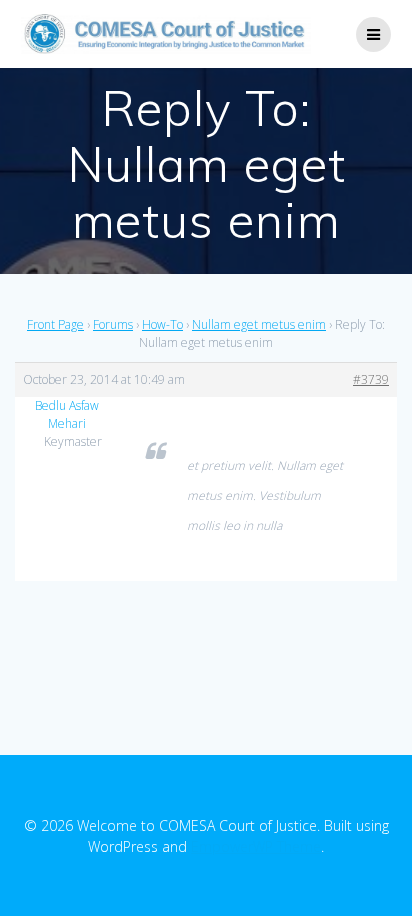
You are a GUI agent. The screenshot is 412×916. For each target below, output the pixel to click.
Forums (113, 324)
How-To (162, 324)
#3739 (371, 379)
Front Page (55, 324)
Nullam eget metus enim (259, 324)
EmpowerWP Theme (256, 846)
